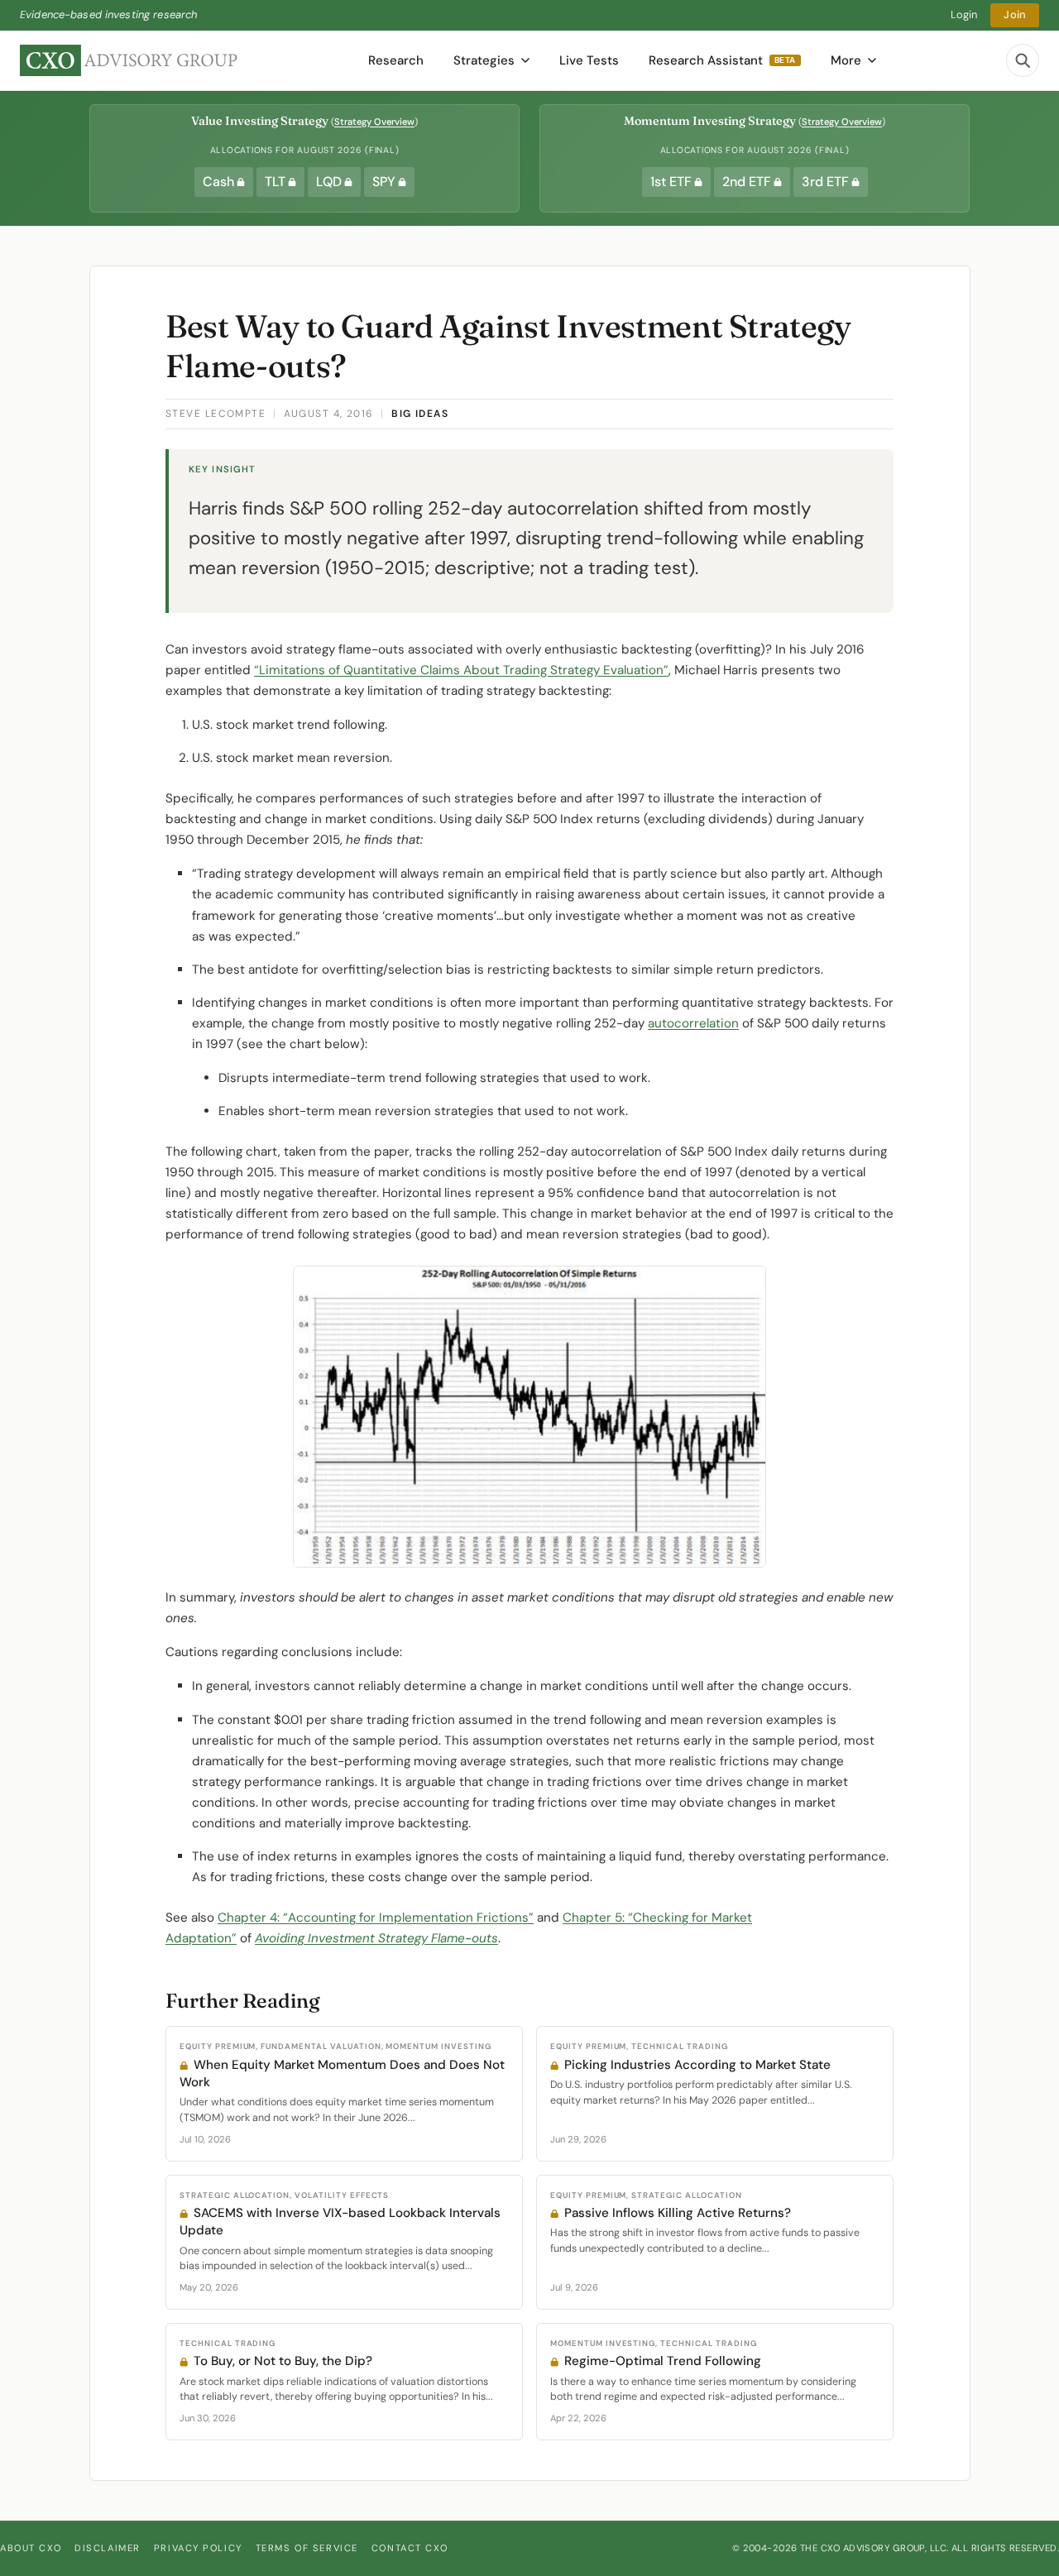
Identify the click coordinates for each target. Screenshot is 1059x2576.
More (846, 60)
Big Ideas (420, 414)
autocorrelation (693, 1023)
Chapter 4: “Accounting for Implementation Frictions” (376, 1918)
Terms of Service (307, 2548)
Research (396, 60)
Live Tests (589, 60)
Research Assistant (722, 60)
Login (964, 14)
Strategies (484, 60)
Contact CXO (410, 2548)
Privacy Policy (198, 2548)
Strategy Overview (374, 122)
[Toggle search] (1023, 60)
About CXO (31, 2548)
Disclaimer (108, 2548)
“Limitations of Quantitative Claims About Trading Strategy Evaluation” (461, 670)
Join (1015, 14)
